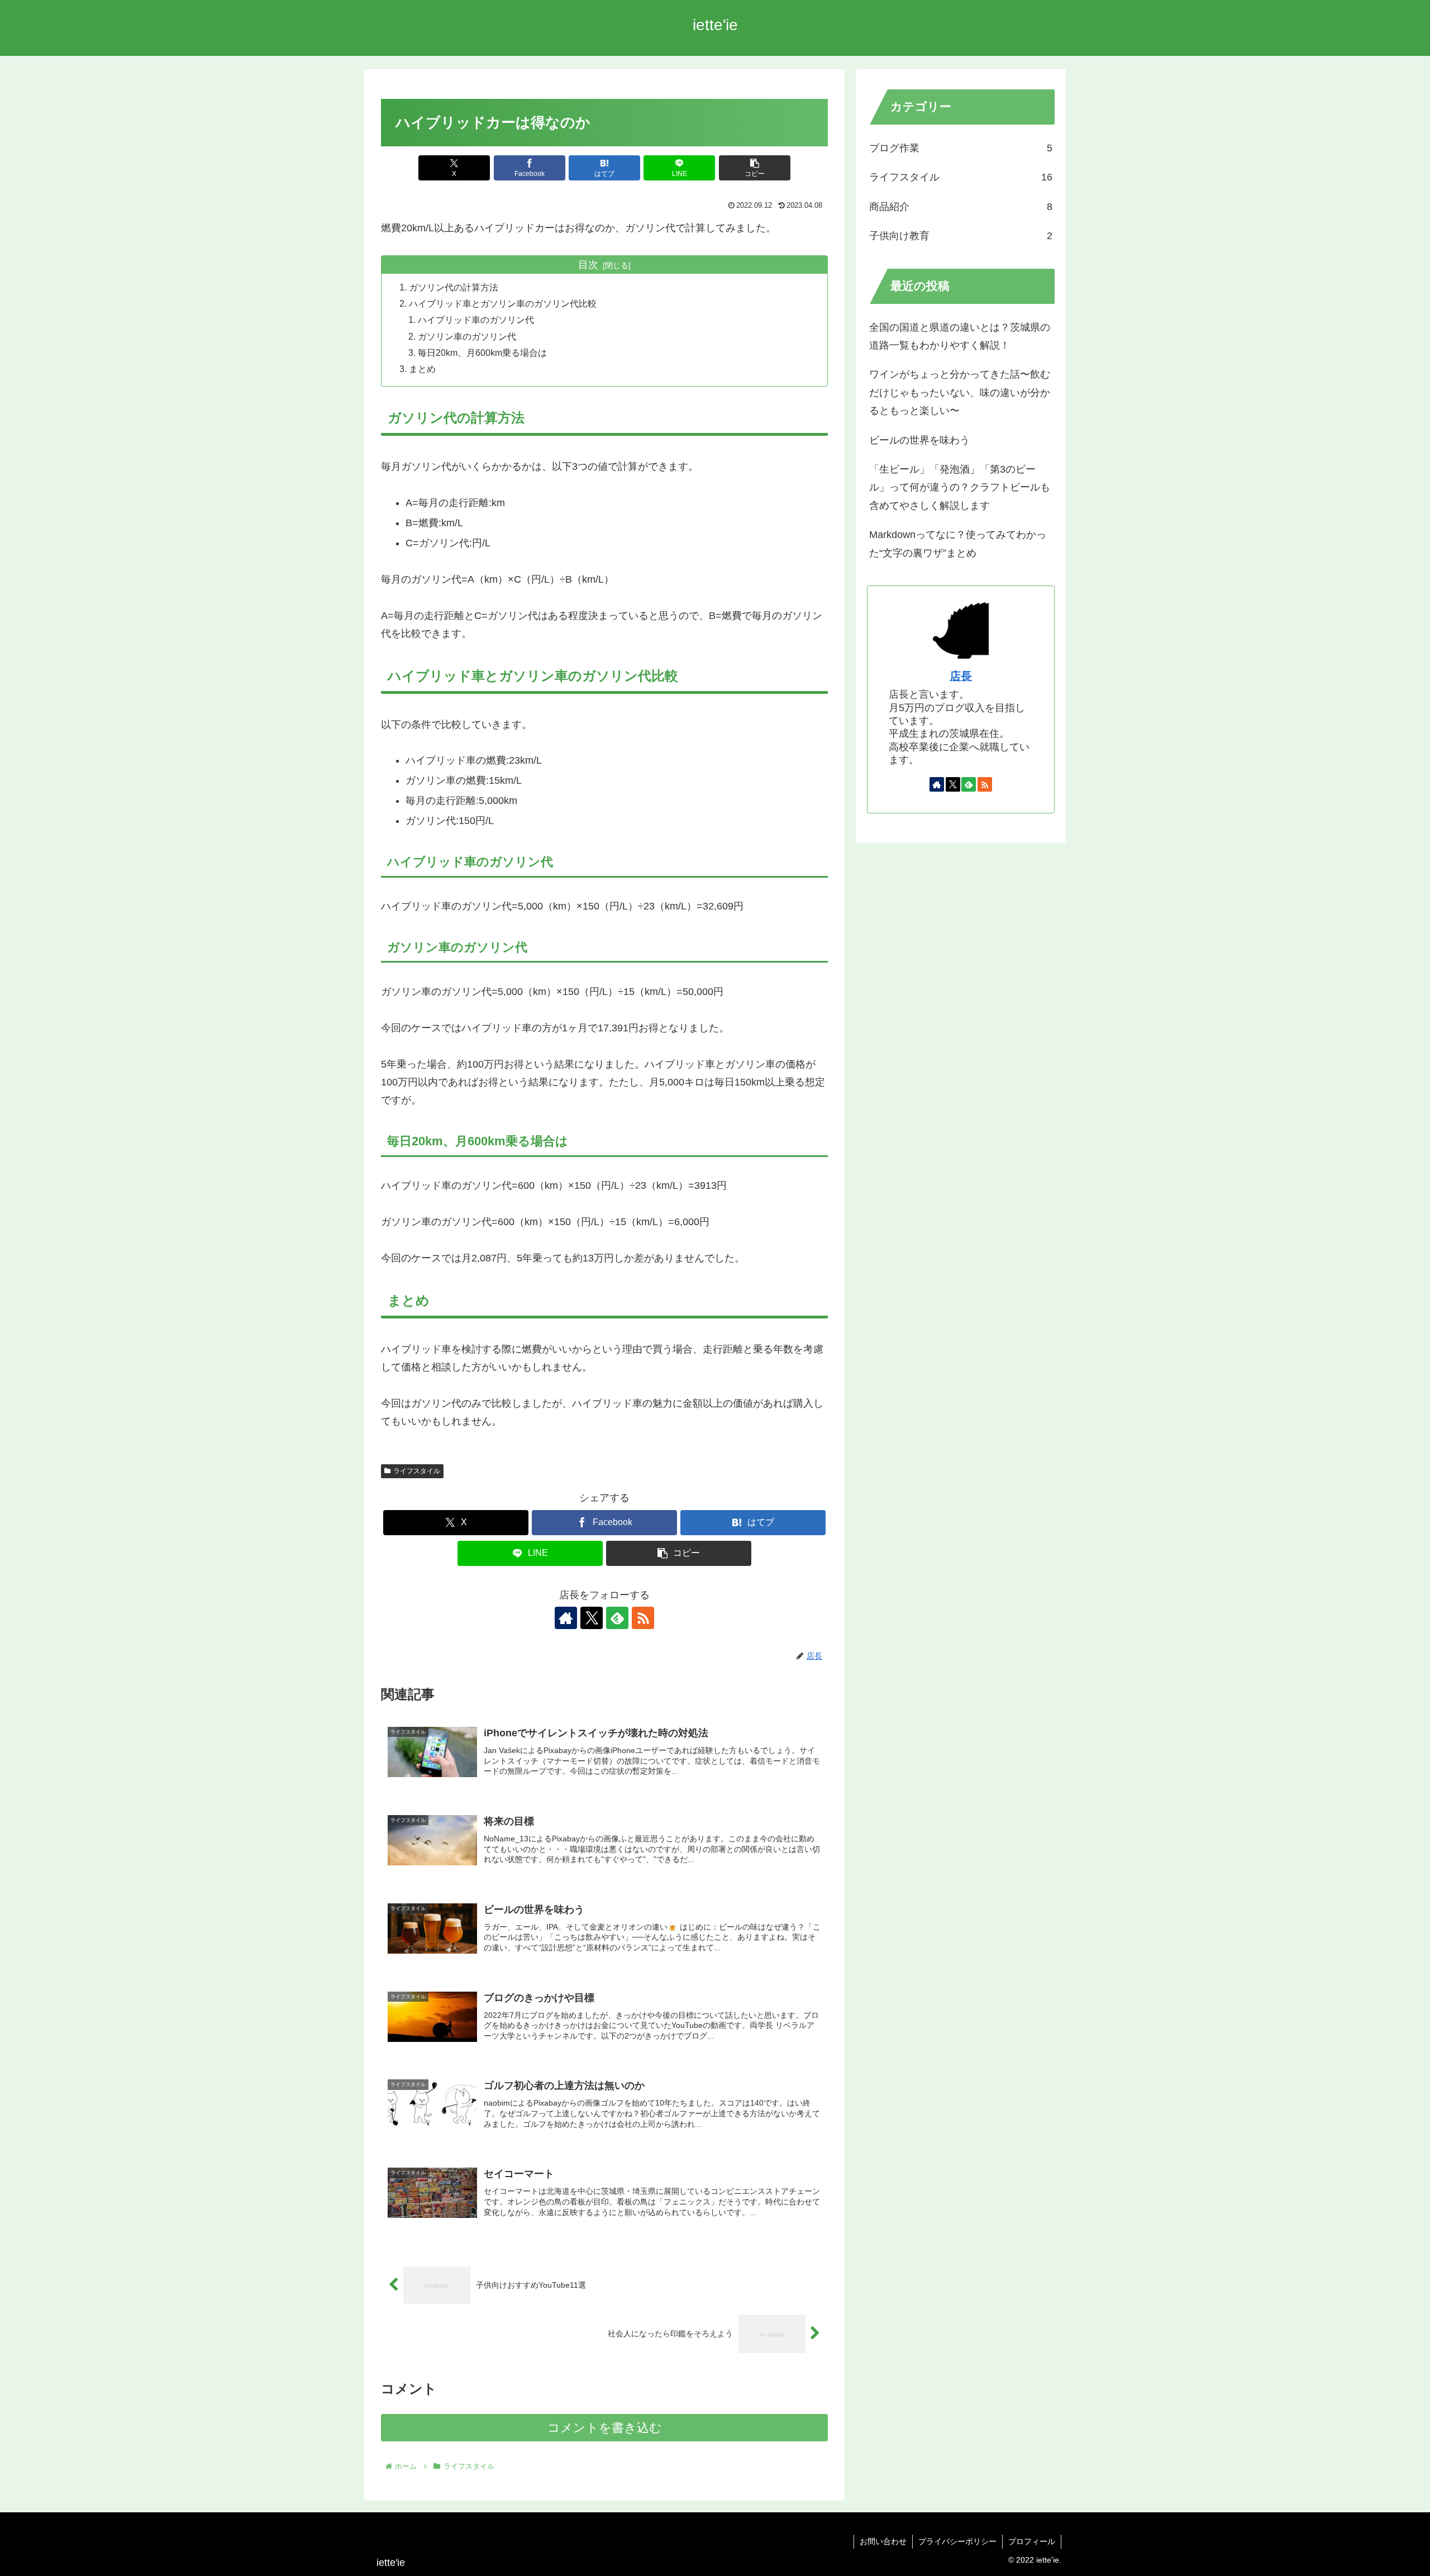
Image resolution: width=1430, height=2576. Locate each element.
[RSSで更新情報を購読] (643, 1618)
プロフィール (1032, 2541)
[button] (755, 168)
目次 (588, 265)
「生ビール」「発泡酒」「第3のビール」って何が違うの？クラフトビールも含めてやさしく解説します (960, 487)
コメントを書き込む (605, 2428)
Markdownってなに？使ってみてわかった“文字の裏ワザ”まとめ (958, 544)
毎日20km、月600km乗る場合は (482, 353)
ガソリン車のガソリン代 (467, 336)
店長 (961, 676)
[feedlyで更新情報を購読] (617, 1618)
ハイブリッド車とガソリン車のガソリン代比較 (503, 303)
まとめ (422, 369)
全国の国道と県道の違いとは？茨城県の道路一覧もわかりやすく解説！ (960, 336)
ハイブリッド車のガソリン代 (476, 320)
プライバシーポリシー (957, 2541)
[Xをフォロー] (592, 1618)
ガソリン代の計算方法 (454, 287)
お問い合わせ (883, 2541)
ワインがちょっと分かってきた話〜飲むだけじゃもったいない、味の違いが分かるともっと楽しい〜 (960, 392)
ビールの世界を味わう (919, 440)
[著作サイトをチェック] (566, 1618)
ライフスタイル (417, 1471)
